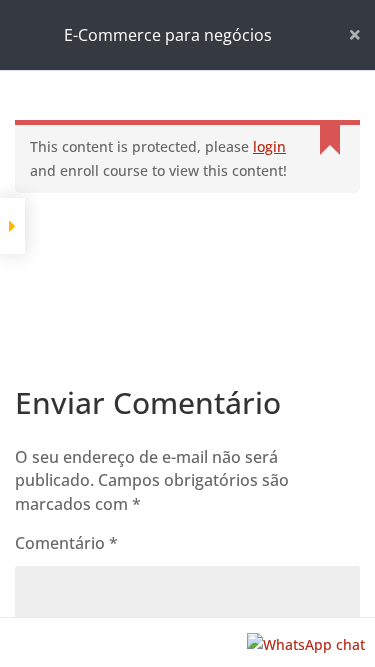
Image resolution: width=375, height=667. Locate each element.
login (269, 146)
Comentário (66, 543)
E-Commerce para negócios (168, 35)
